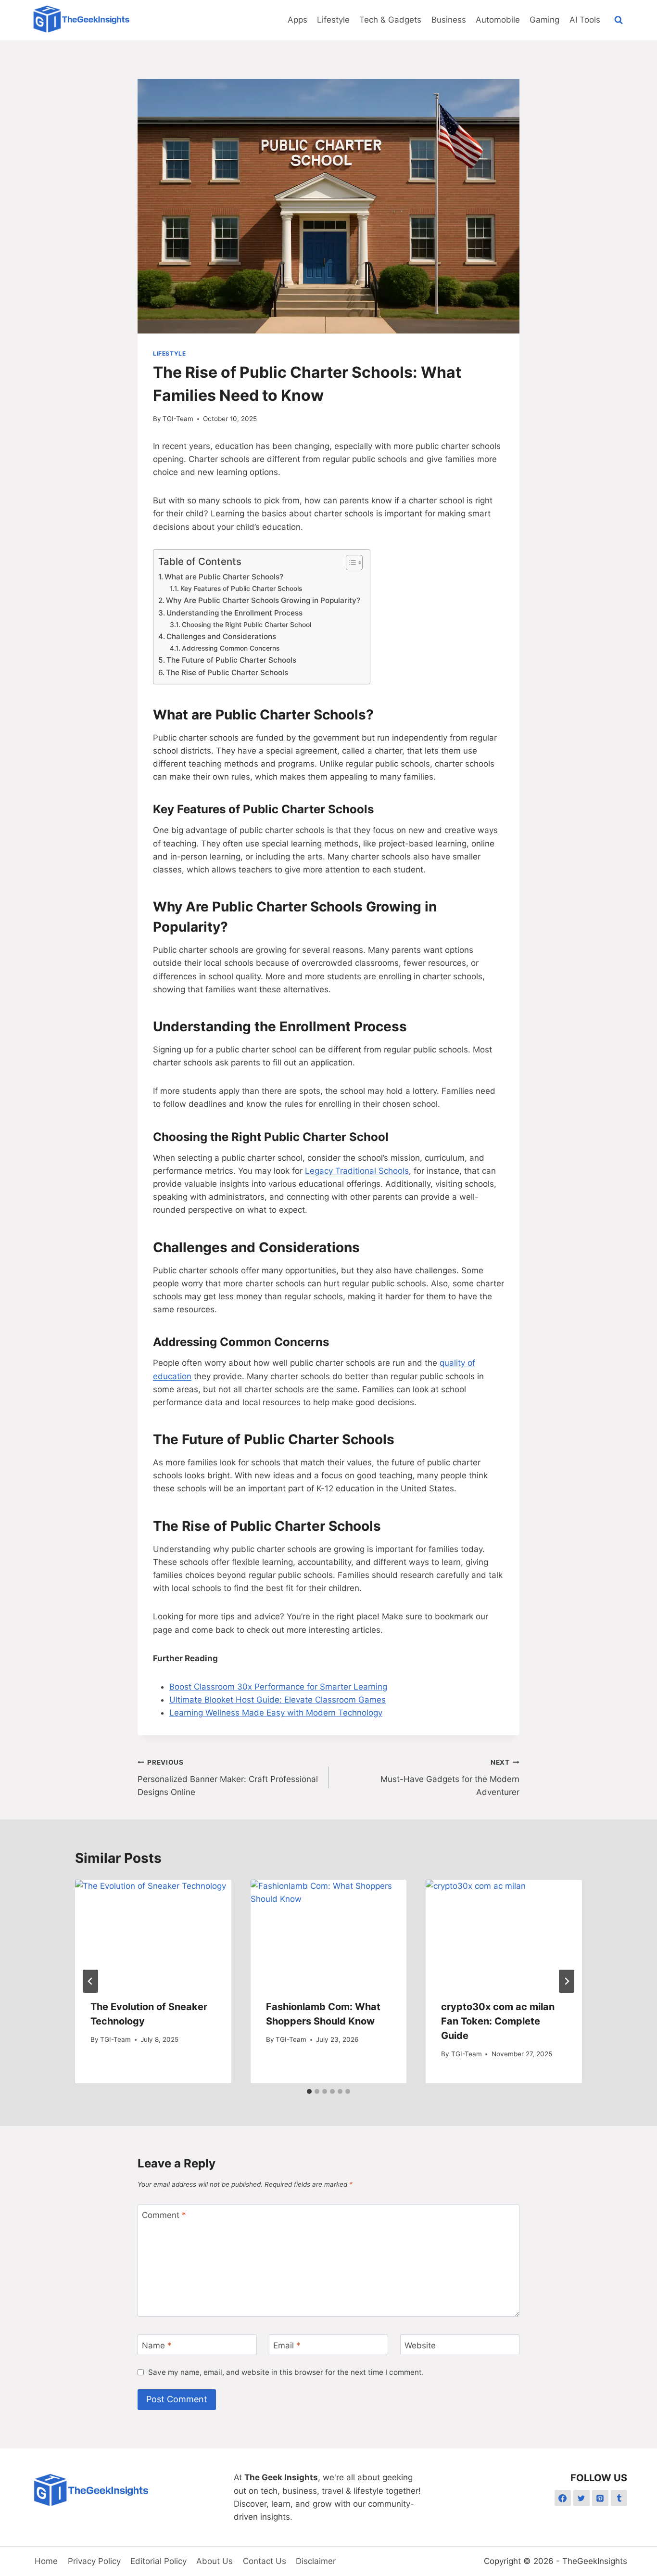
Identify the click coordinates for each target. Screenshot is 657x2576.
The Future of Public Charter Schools (231, 660)
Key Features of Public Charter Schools (241, 589)
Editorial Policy (158, 2561)
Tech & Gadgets (390, 20)
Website (420, 2345)
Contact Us (265, 2561)
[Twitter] (581, 2498)
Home (46, 2561)
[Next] (567, 1981)
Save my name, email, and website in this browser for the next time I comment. (286, 2372)
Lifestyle (333, 20)
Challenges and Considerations (221, 636)
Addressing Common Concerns (231, 648)
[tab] (309, 2091)
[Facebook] (563, 2498)
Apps (297, 20)
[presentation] (153, 1932)
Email (287, 2345)
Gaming (544, 20)
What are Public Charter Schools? (224, 577)
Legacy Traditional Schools (357, 1171)
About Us (215, 2561)
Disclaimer (316, 2561)
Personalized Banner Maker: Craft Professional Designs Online (228, 1778)
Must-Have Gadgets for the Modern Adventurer (450, 1778)
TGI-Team (178, 419)
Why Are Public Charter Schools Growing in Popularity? (263, 600)
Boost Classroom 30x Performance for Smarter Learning (278, 1687)
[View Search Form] (619, 20)
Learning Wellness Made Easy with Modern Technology (276, 1713)
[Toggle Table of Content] (349, 563)
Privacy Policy (94, 2561)
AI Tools (585, 20)
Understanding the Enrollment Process (234, 613)
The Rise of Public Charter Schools (227, 673)
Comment (164, 2215)
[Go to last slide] (90, 1981)
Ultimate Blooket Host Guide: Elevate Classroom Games (278, 1700)
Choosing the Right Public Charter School (246, 625)
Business (449, 20)
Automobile (498, 20)
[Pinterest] (600, 2498)
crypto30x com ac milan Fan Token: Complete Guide (498, 2021)
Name (157, 2345)
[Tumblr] (619, 2498)
